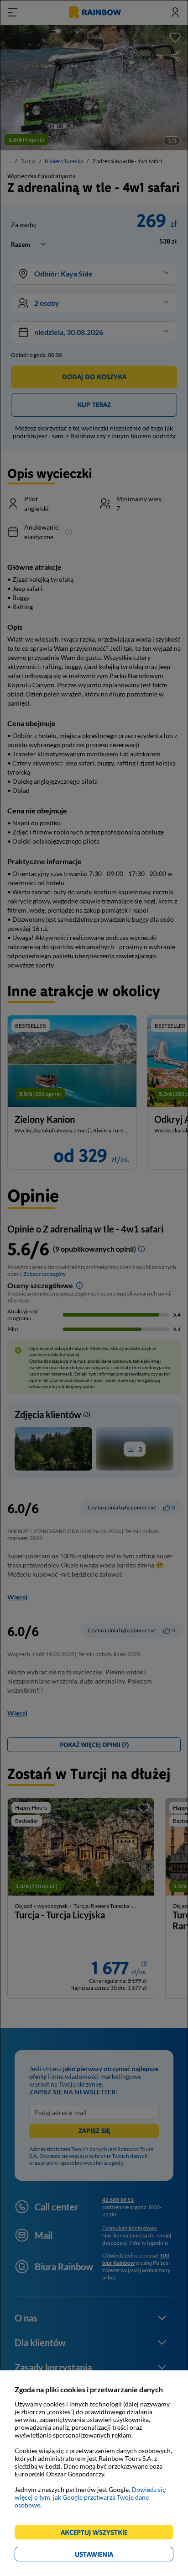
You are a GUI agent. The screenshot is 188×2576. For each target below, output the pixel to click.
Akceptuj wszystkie (98, 2534)
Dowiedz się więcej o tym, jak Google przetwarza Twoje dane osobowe (90, 2497)
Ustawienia (110, 2556)
